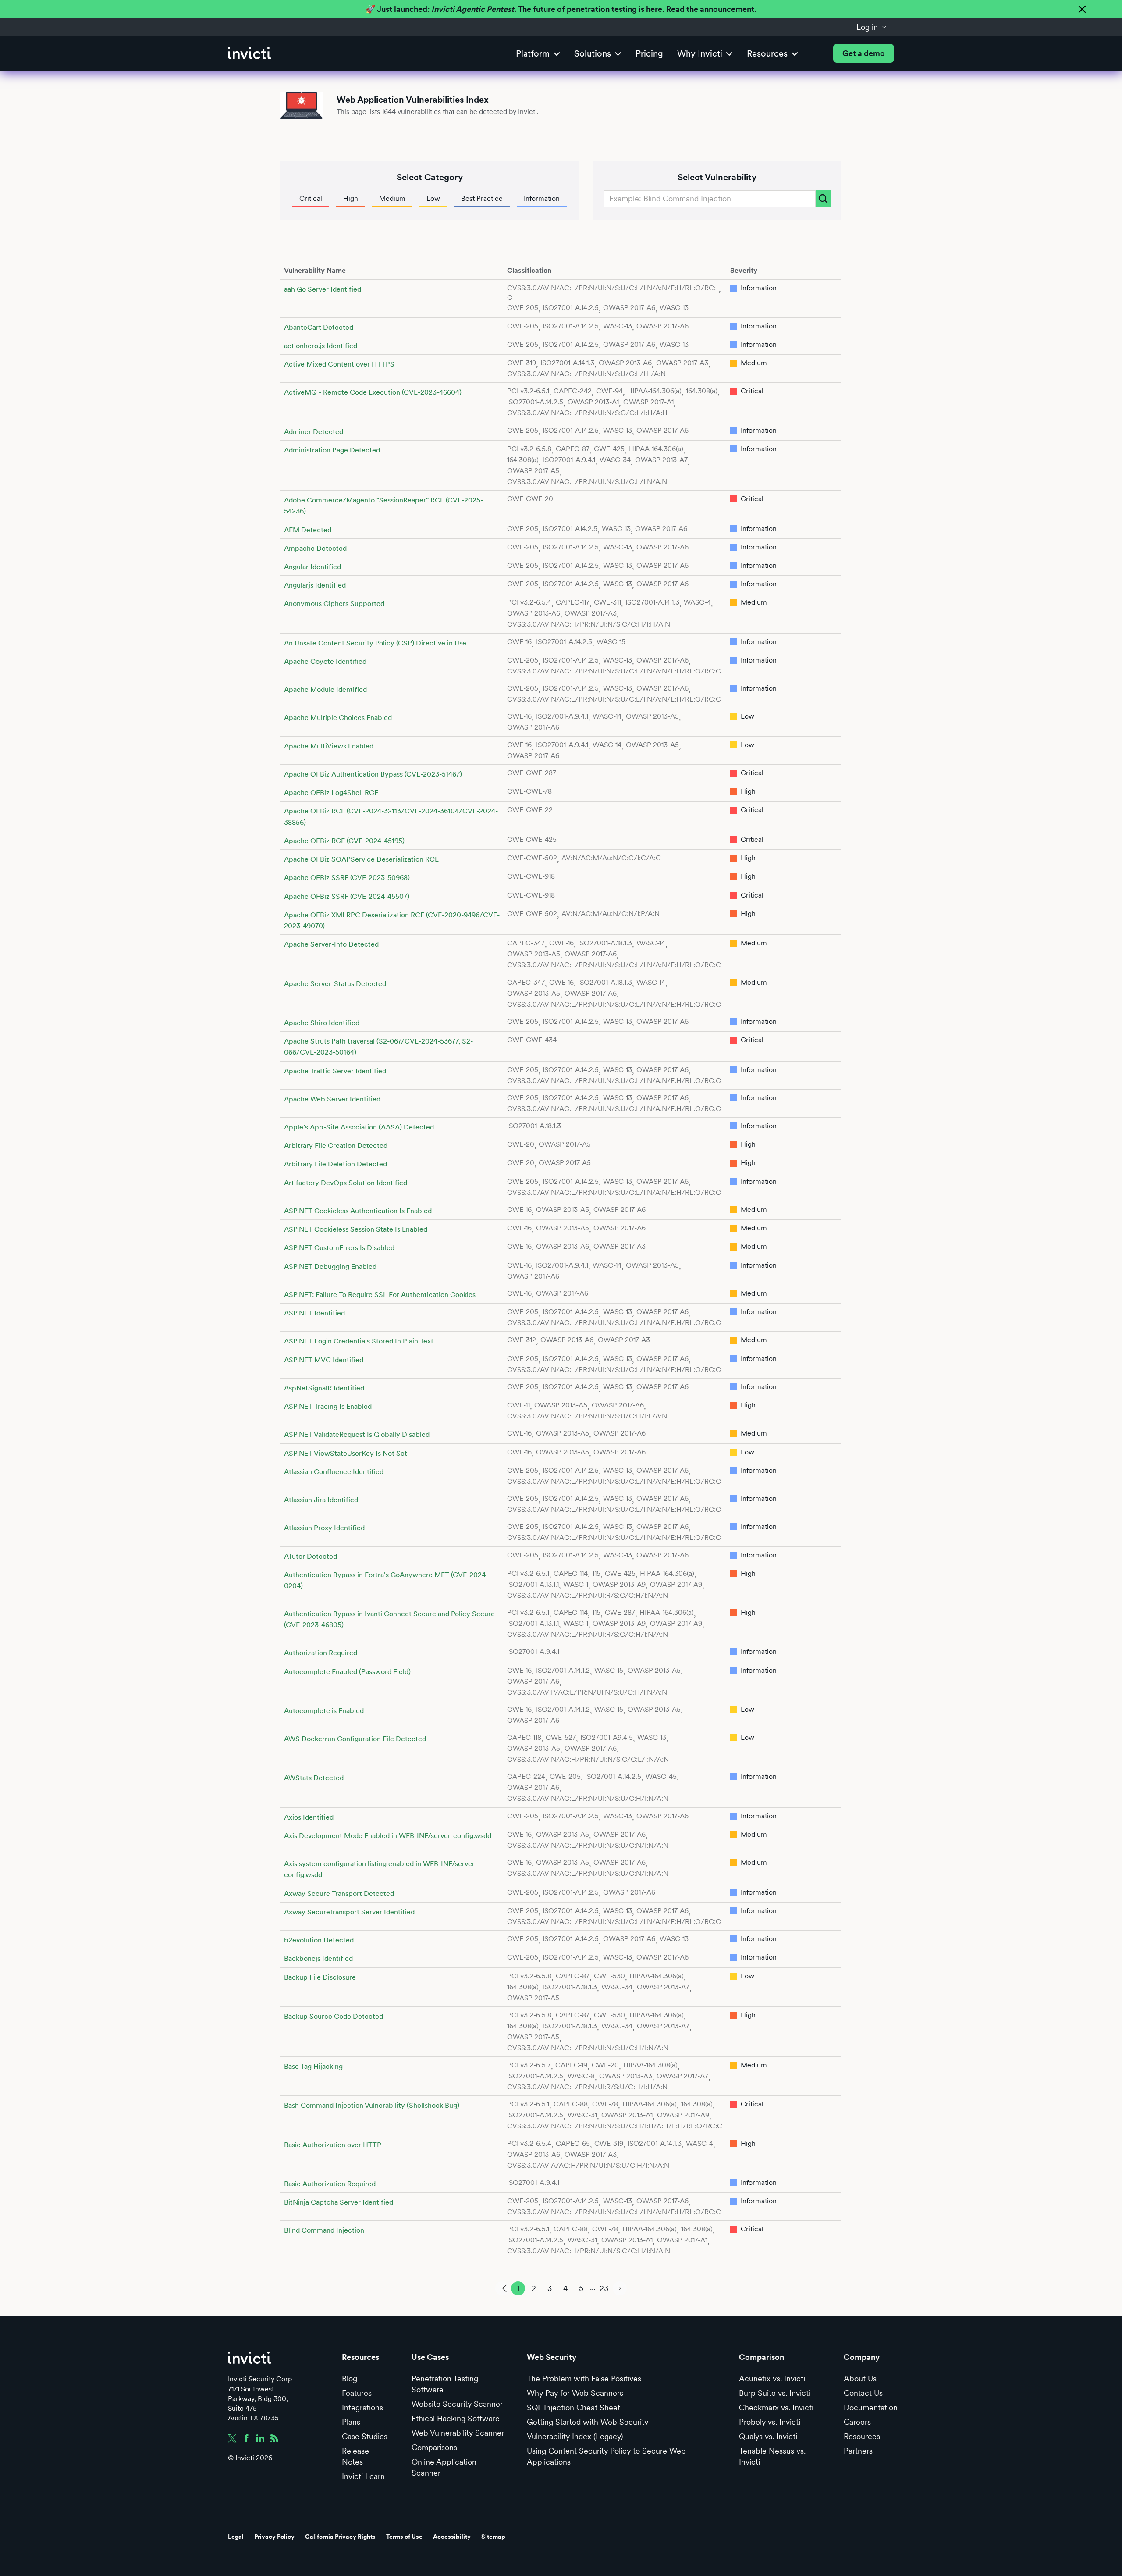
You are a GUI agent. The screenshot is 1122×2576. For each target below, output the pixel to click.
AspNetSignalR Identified (324, 1388)
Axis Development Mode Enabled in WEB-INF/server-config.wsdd (388, 1836)
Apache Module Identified (325, 689)
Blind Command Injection (324, 2230)
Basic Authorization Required (330, 2184)
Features (357, 2393)
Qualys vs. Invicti (768, 2436)
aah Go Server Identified (323, 289)
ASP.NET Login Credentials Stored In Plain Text (359, 1341)
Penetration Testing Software (445, 2384)
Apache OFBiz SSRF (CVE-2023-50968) (347, 878)
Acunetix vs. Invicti (772, 2378)
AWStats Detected (314, 1778)
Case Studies (365, 2436)
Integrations (362, 2407)
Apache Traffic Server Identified (335, 1071)
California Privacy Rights (340, 2537)
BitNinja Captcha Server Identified (339, 2202)
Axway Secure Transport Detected (339, 1894)
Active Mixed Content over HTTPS (339, 364)
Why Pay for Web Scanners (575, 2393)
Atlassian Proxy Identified (324, 1528)
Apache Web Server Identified (332, 1099)
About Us (860, 2378)
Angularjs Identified (315, 585)
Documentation (871, 2407)
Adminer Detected (314, 432)
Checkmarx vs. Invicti (776, 2407)
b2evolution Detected (319, 1940)
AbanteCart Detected (319, 327)
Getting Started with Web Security (588, 2422)
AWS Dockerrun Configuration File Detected (355, 1739)
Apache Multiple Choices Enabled (338, 718)
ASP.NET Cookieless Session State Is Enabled (356, 1229)
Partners (858, 2451)
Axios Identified (309, 1817)
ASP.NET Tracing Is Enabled (328, 1406)
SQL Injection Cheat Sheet (573, 2407)
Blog (350, 2378)
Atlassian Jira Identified (321, 1500)
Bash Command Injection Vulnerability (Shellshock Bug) (372, 2105)
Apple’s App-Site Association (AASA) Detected (359, 1127)
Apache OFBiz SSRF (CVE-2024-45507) (347, 896)
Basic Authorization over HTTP (333, 2145)
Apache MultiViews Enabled (329, 746)
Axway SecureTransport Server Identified (349, 1912)
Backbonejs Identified (318, 1958)
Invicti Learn (363, 2476)
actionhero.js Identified (321, 346)
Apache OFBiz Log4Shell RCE (331, 793)
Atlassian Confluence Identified (334, 1472)
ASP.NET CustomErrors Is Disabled (339, 1248)
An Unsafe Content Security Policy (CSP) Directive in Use (375, 643)
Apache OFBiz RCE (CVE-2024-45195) (344, 841)
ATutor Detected (311, 1556)
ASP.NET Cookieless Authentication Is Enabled (358, 1211)
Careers (857, 2422)
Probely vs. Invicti (770, 2422)
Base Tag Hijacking (313, 2066)
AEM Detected (308, 530)
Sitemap (493, 2537)
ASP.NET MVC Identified (324, 1360)
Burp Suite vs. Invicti (775, 2393)
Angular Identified (312, 567)
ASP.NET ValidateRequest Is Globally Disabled (357, 1434)
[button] (872, 27)
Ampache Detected (315, 548)
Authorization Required (321, 1653)
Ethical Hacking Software (456, 2418)
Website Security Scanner (457, 2404)
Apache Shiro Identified (322, 1023)
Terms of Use (404, 2537)
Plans (351, 2422)
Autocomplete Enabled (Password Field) (347, 1672)
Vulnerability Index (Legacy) (575, 2436)
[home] (249, 53)
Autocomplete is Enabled (324, 1711)
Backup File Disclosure (320, 1977)
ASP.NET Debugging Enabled (330, 1267)
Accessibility (452, 2537)
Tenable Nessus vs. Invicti (772, 2456)
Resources (862, 2436)
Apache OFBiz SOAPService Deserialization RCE (361, 859)
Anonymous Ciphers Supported (334, 604)
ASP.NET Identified (314, 1313)
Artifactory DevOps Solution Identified (346, 1183)
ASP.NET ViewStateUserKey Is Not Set (346, 1453)
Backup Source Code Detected (334, 2016)
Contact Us (863, 2393)
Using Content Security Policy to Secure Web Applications (606, 2456)
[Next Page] (620, 2288)
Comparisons (434, 2447)
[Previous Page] (502, 2288)
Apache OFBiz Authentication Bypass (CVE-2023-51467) (373, 774)
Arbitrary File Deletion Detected (336, 1164)
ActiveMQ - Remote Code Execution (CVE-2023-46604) (373, 392)
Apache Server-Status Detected (335, 984)
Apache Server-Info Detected (331, 944)
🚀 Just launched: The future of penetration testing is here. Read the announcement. (561, 9)
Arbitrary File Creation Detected (336, 1145)
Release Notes (355, 2456)
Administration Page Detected (332, 450)
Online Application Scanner (444, 2467)
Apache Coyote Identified (325, 661)
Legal (236, 2537)
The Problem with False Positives (584, 2378)
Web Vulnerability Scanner (458, 2433)
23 (604, 2288)
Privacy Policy (274, 2537)
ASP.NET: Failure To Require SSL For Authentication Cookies (380, 1295)
